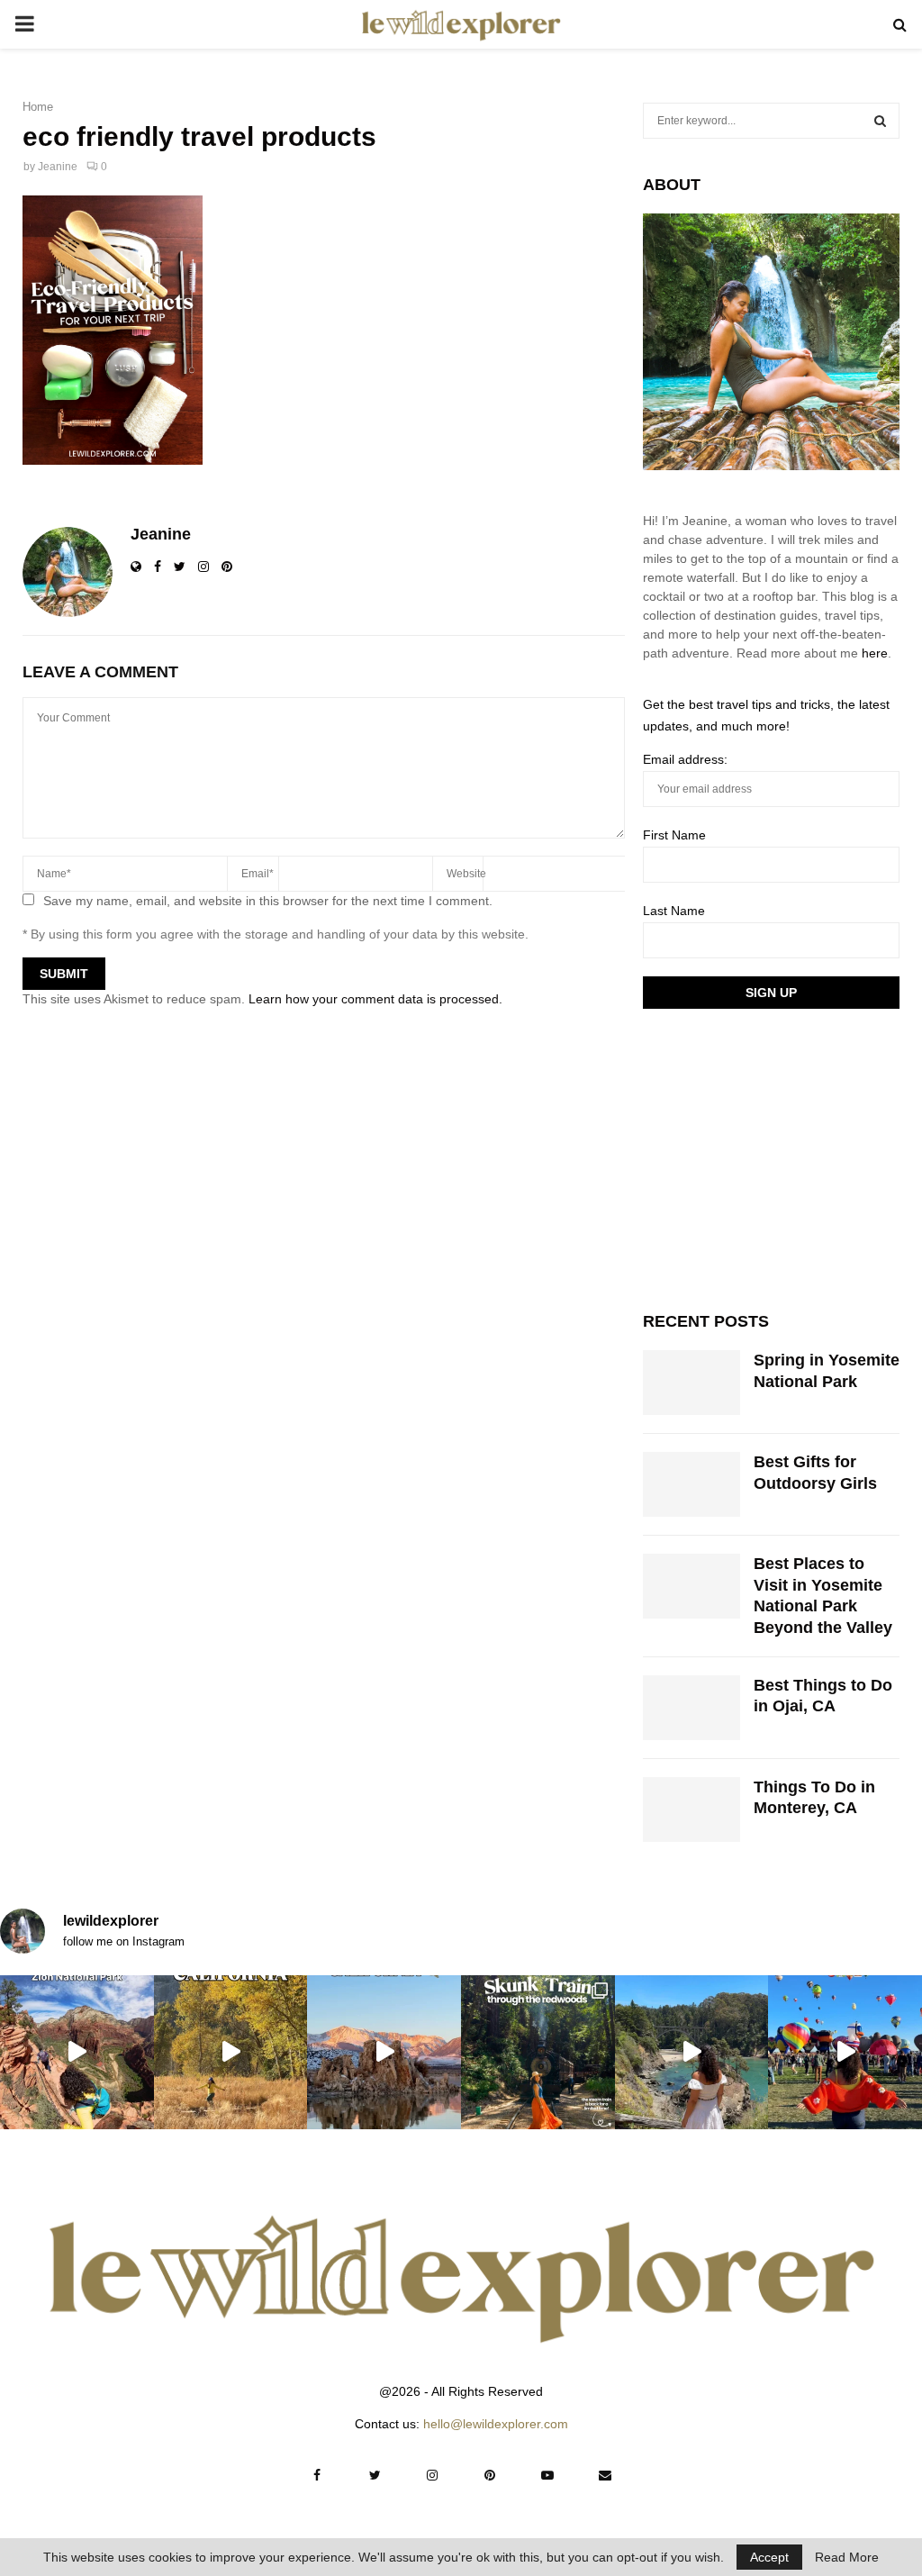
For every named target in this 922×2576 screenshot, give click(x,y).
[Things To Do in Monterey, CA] (691, 1810)
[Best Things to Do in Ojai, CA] (691, 1708)
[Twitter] (375, 2475)
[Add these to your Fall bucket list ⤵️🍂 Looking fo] (231, 2052)
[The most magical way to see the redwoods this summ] (538, 2052)
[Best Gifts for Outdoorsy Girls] (691, 1484)
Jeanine (58, 167)
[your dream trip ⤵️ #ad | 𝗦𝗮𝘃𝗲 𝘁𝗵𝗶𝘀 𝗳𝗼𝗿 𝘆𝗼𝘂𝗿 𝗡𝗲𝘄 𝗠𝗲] (845, 2052)
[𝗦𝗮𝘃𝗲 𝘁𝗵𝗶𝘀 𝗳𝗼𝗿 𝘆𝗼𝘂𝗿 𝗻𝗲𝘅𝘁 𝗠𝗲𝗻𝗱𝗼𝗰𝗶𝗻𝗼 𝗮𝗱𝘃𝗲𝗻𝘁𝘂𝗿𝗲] (692, 2052)
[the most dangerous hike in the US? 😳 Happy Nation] (77, 2052)
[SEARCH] (880, 121)
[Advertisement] (778, 1157)
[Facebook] (317, 2475)
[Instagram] (432, 2475)
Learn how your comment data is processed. (375, 999)
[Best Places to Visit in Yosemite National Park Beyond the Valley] (691, 1586)
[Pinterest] (490, 2475)
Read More (847, 2557)
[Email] (605, 2475)
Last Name (674, 911)
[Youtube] (547, 2475)
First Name (674, 835)
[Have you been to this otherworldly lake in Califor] (384, 2052)
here (875, 653)
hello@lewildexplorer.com (496, 2424)
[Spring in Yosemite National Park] (691, 1383)
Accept (769, 2557)
